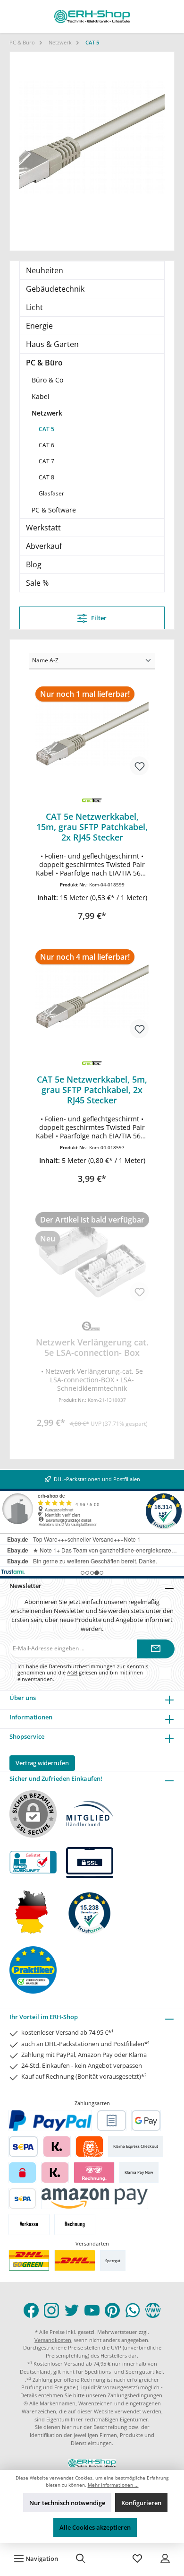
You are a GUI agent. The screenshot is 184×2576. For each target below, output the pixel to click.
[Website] (153, 2310)
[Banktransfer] (22, 2199)
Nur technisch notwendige (67, 2503)
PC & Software (54, 510)
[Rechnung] (75, 2225)
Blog (34, 564)
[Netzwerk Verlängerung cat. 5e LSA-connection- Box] (92, 1259)
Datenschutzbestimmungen (82, 1666)
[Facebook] (31, 2310)
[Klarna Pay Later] (94, 2173)
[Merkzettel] (137, 2559)
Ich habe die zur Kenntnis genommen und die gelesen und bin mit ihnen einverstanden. (83, 1673)
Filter (98, 618)
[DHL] (75, 2260)
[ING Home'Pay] (89, 2147)
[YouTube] (92, 2310)
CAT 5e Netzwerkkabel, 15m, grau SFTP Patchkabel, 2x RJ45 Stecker (92, 827)
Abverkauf (44, 546)
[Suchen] (81, 2559)
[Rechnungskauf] (112, 2121)
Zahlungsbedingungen (135, 2395)
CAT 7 (46, 461)
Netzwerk (47, 413)
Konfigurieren (141, 2503)
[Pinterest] (112, 2310)
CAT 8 (46, 477)
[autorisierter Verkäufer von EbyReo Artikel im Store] (90, 1912)
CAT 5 (46, 429)
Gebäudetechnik (55, 289)
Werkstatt (43, 528)
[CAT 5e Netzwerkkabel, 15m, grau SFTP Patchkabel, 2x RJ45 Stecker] (92, 734)
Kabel (41, 396)
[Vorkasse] (29, 2225)
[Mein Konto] (165, 2559)
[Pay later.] (55, 2173)
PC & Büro (44, 363)
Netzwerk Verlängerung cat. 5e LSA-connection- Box (92, 1347)
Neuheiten (45, 270)
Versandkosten (53, 2340)
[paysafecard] (22, 2173)
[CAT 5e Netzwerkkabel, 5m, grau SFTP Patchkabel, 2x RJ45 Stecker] (92, 997)
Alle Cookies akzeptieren (95, 2527)
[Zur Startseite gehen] (92, 17)
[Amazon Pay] (95, 2199)
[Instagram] (51, 2310)
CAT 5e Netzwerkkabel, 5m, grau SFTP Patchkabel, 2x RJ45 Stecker (92, 1090)
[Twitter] (72, 2310)
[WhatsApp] (133, 2310)
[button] (92, 898)
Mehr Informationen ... (113, 2485)
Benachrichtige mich (92, 1420)
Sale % (37, 583)
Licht (34, 307)
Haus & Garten (52, 344)
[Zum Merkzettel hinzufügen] (139, 766)
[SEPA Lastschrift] (23, 2147)
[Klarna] (57, 2147)
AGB (72, 1672)
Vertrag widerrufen (42, 1763)
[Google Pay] (146, 2121)
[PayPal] (50, 2121)
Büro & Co (47, 380)
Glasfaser (51, 493)
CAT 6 (46, 445)
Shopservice (27, 1736)
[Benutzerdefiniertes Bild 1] (29, 2260)
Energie (39, 326)
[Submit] (156, 1649)
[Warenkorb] (109, 2559)
